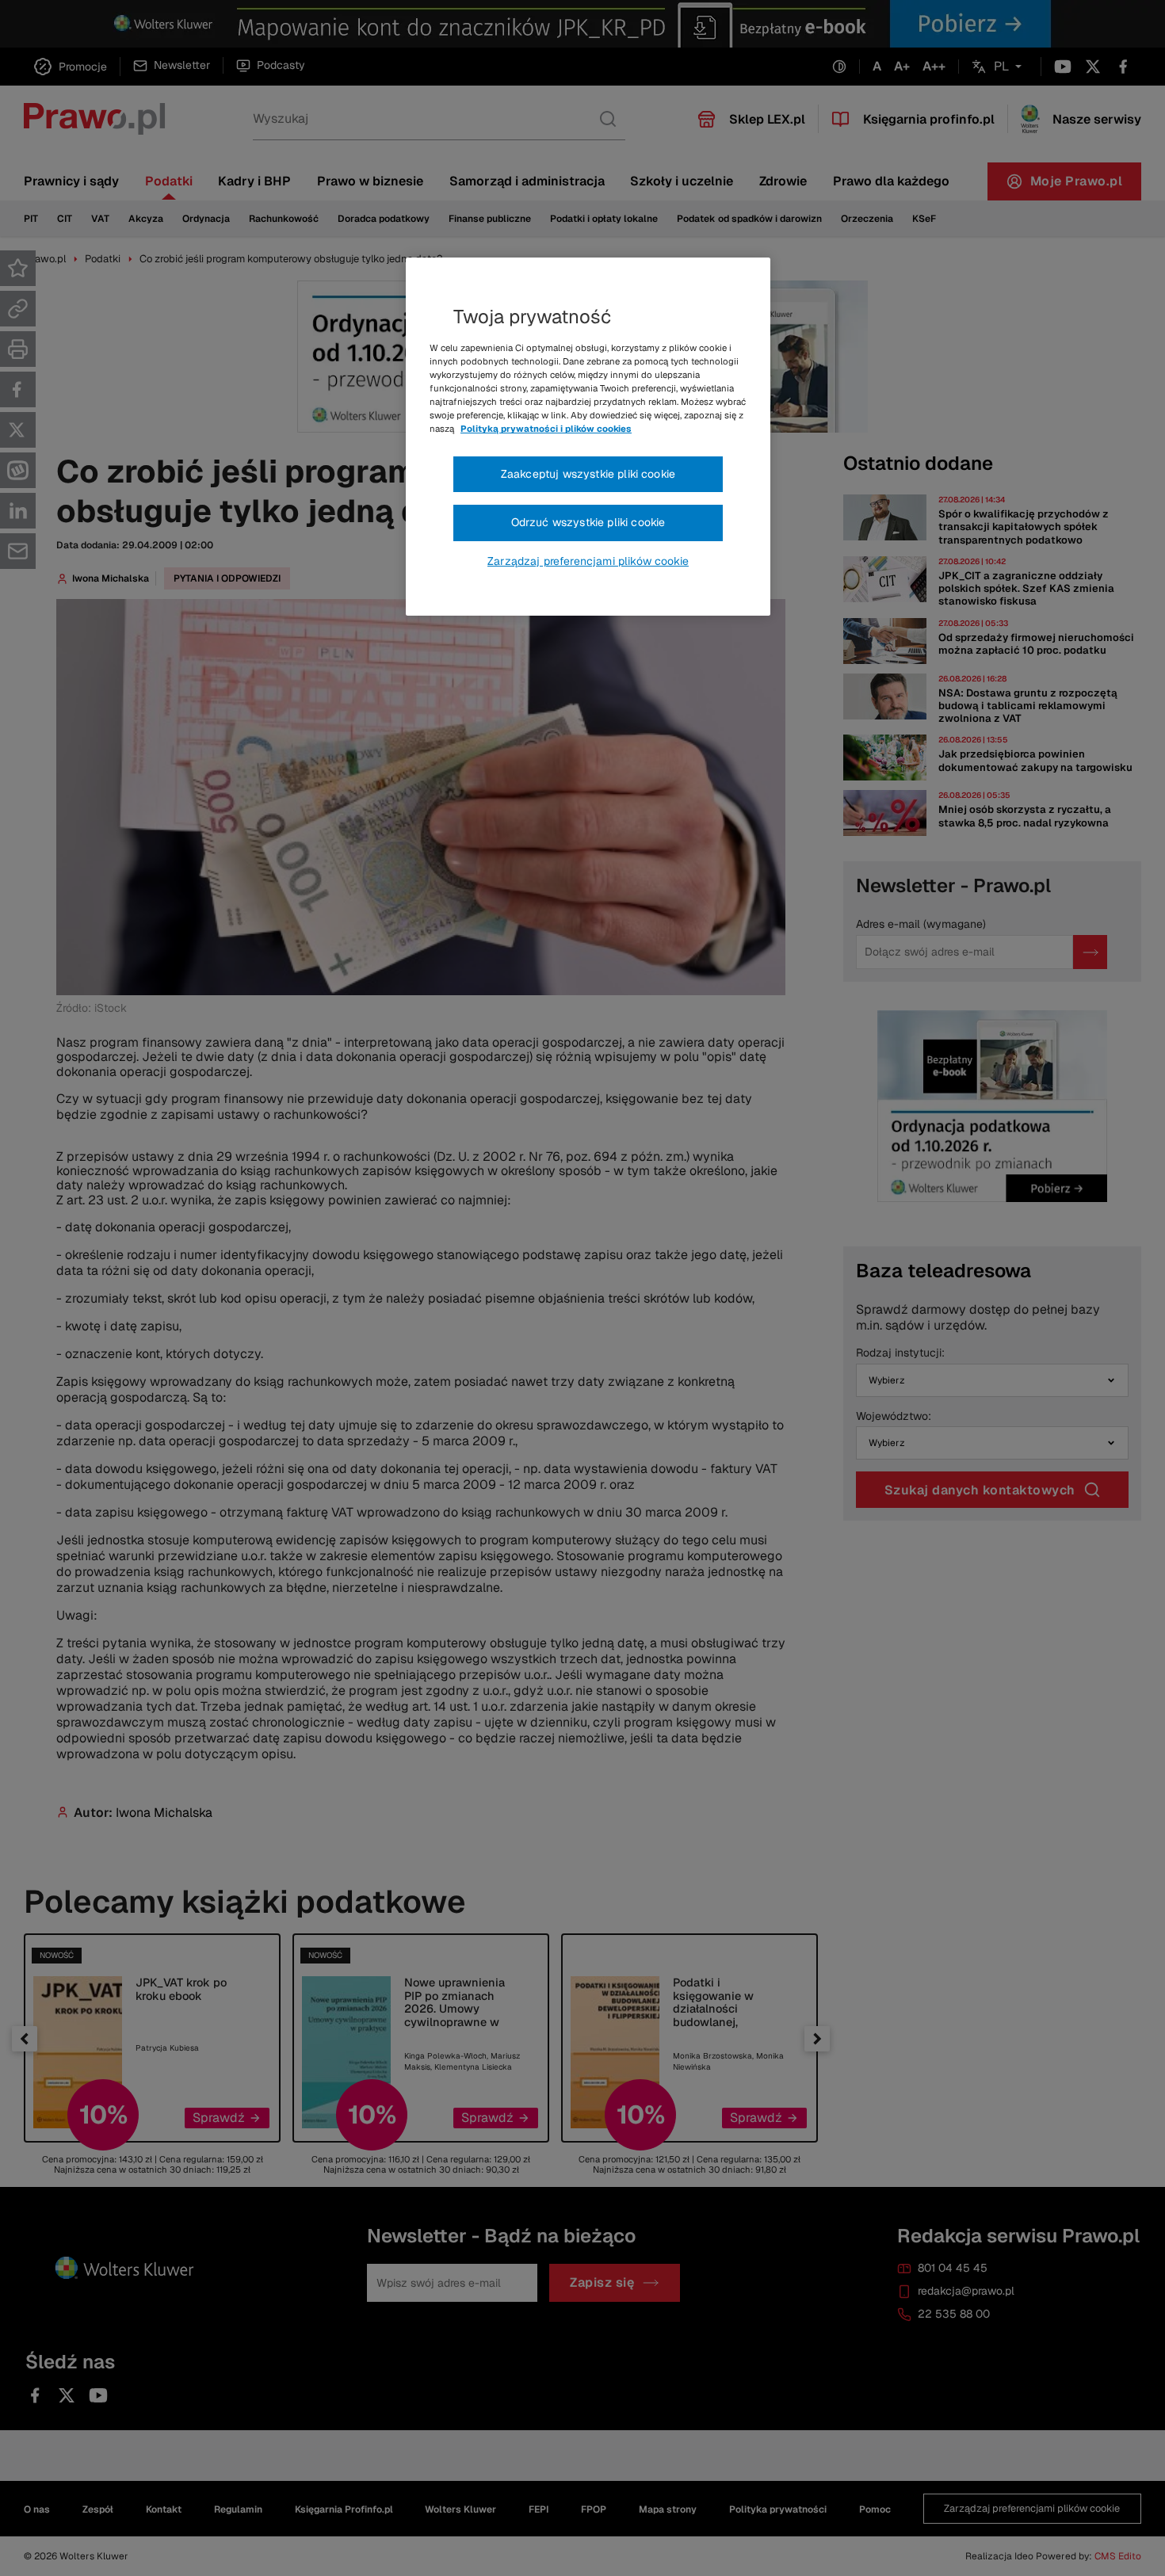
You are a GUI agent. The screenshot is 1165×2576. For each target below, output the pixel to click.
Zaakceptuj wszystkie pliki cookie (588, 474)
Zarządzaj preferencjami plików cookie (588, 561)
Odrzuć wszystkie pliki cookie (588, 522)
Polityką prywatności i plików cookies (546, 429)
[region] (588, 437)
